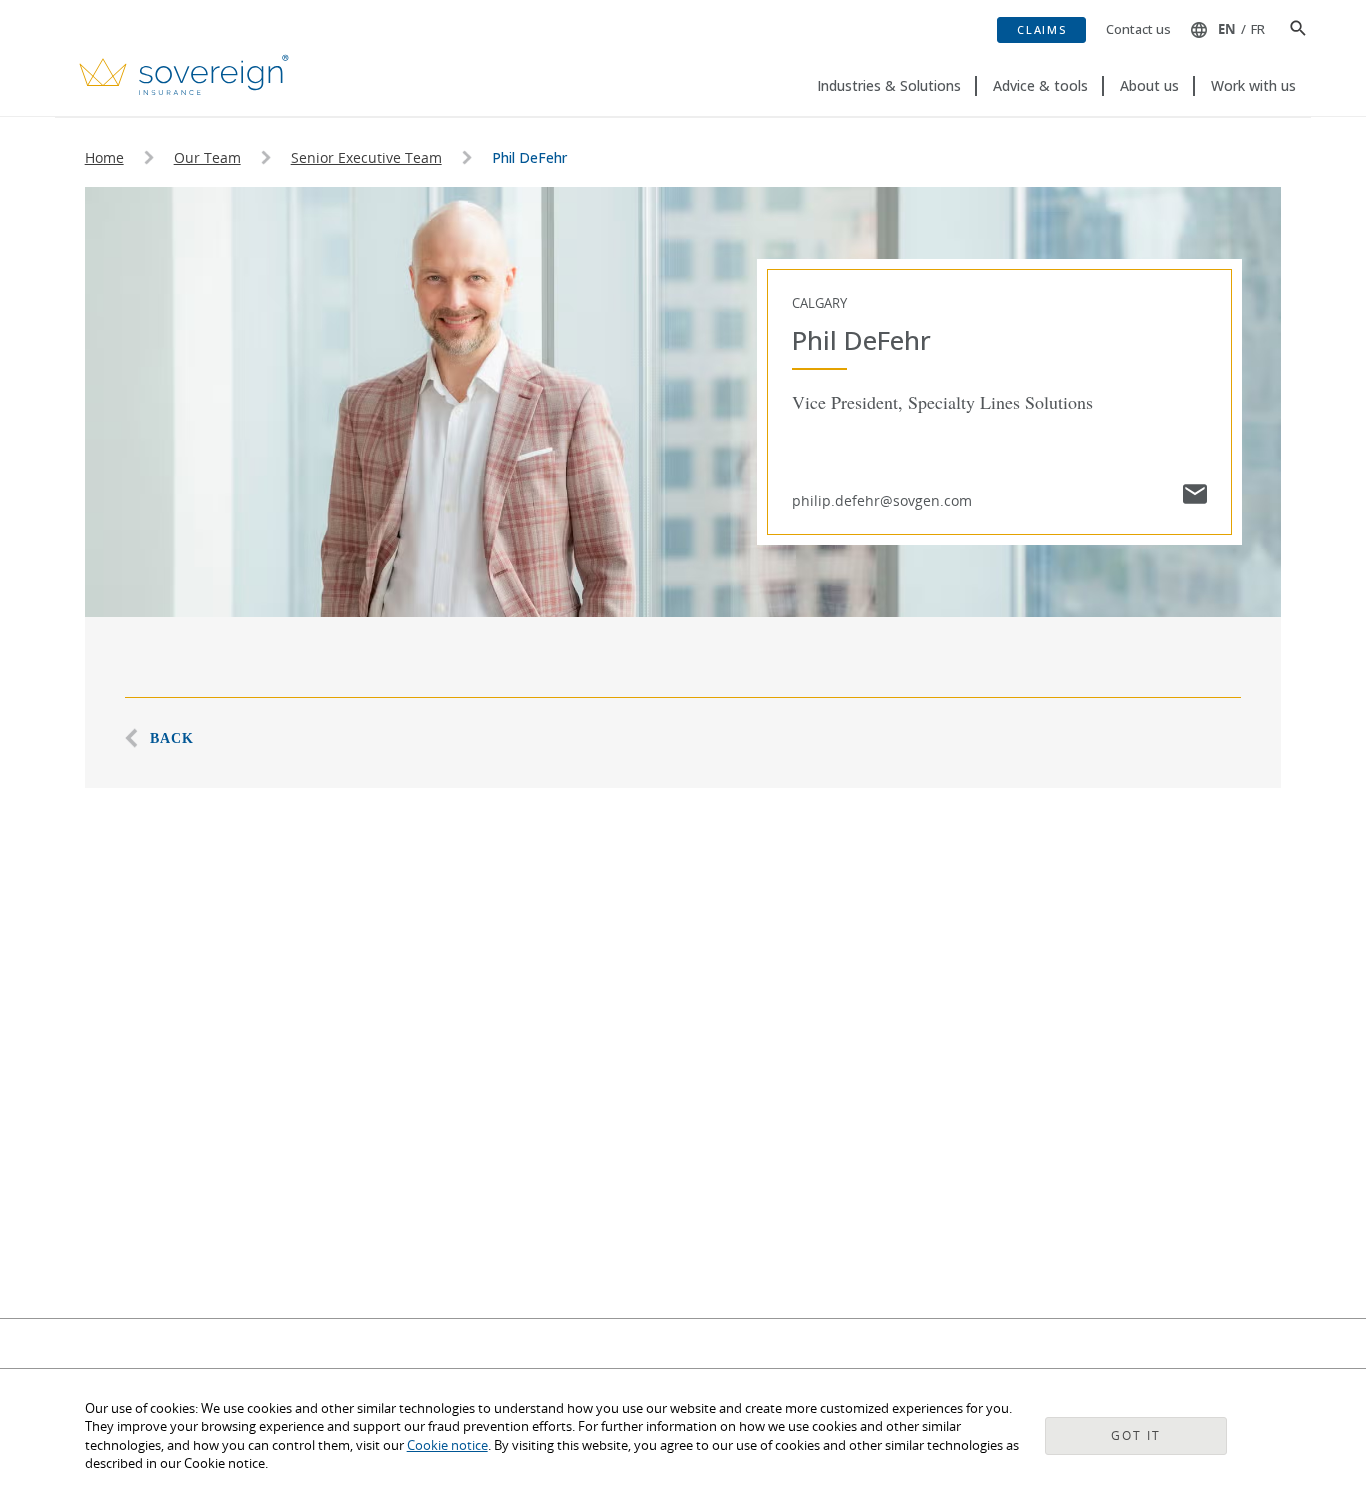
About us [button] (1149, 85)
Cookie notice (447, 1445)
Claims (1041, 29)
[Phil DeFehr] (1195, 496)
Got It (1136, 1435)
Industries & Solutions (889, 85)
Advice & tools (1040, 85)
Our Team (207, 157)
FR (1258, 29)
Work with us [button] (1253, 85)
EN (1227, 29)
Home (104, 157)
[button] (1290, 30)
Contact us (1138, 29)
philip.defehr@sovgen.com (882, 500)
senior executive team (366, 157)
